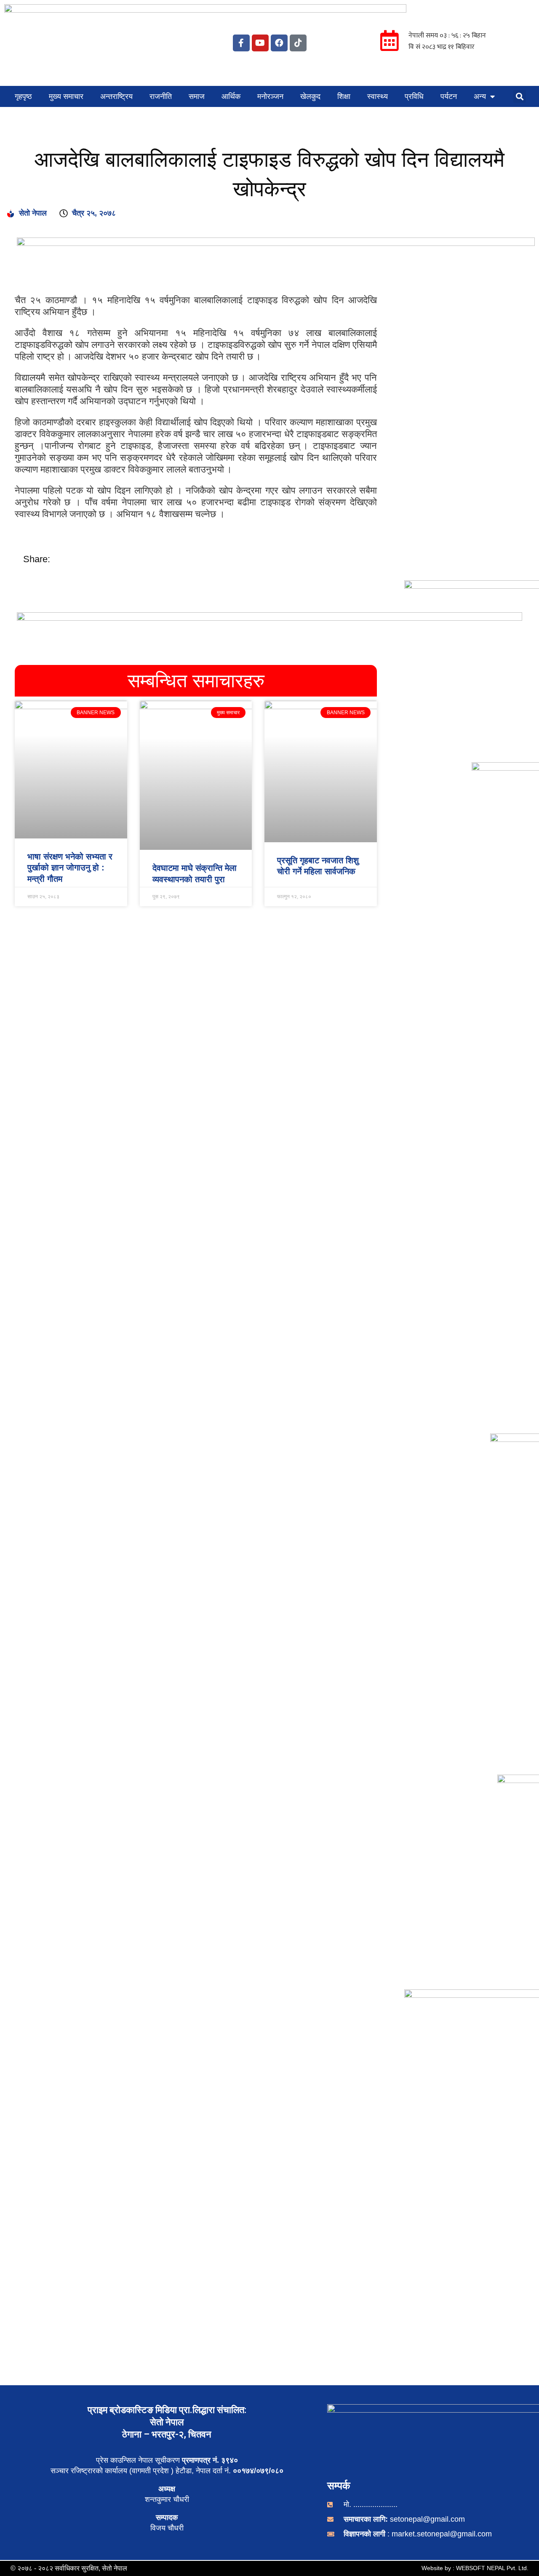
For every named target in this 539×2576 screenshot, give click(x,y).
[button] (520, 96)
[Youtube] (260, 43)
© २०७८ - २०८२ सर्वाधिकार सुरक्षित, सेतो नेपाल (69, 2568)
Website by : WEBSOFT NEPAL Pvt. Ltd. (475, 2568)
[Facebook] (279, 43)
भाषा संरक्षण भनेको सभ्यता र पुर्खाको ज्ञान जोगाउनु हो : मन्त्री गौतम (70, 868)
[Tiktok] (298, 43)
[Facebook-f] (241, 43)
